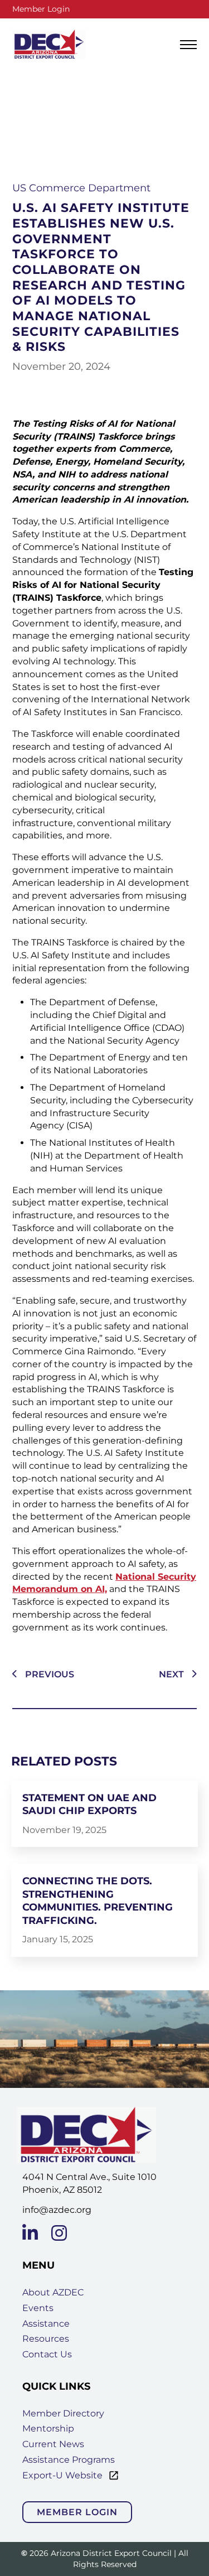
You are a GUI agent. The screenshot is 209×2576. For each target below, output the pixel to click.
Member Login (41, 9)
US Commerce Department (81, 188)
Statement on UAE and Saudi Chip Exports (89, 1804)
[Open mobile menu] (188, 45)
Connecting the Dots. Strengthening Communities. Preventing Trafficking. (98, 1900)
